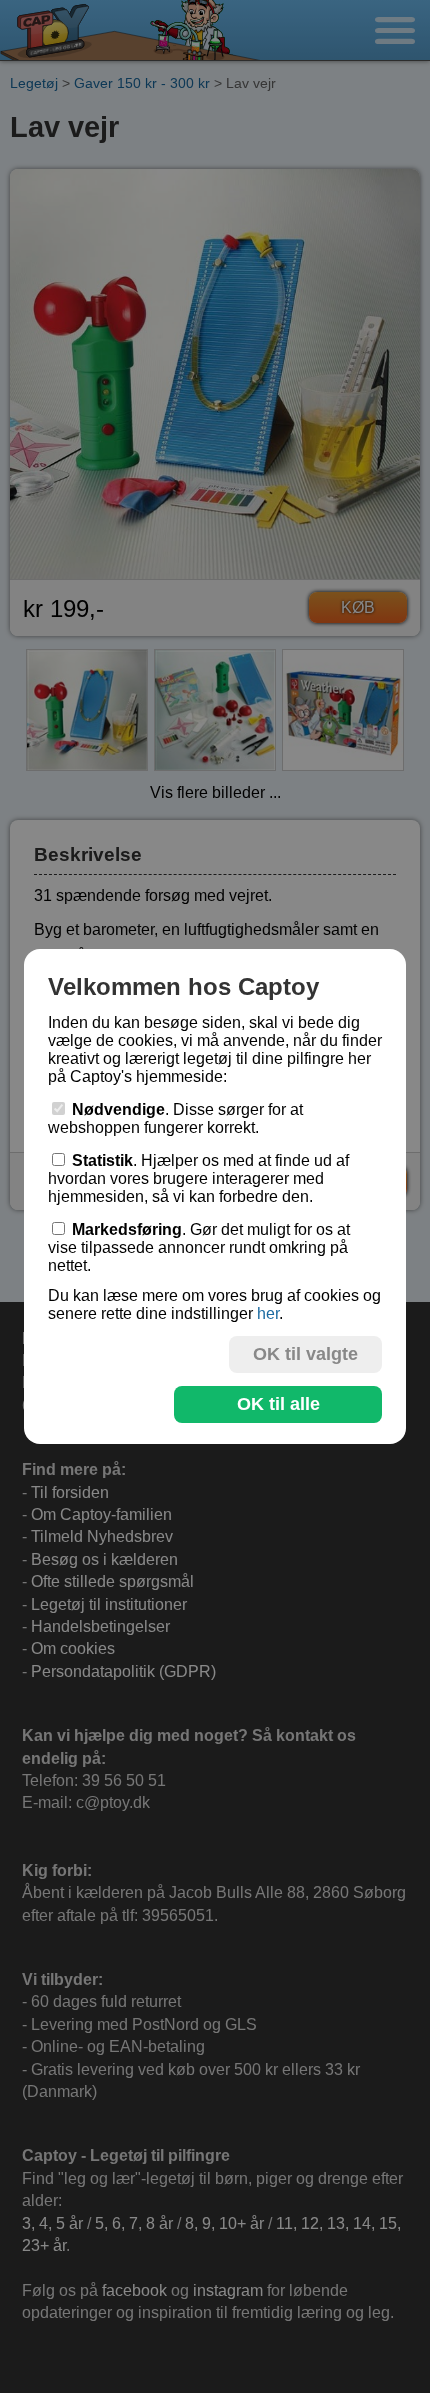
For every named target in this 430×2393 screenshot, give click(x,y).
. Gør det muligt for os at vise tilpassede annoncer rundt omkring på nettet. (199, 1247)
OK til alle (278, 1404)
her (268, 1313)
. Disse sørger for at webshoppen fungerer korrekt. (175, 1118)
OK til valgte (305, 1354)
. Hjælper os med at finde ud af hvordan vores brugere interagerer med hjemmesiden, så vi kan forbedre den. (198, 1178)
